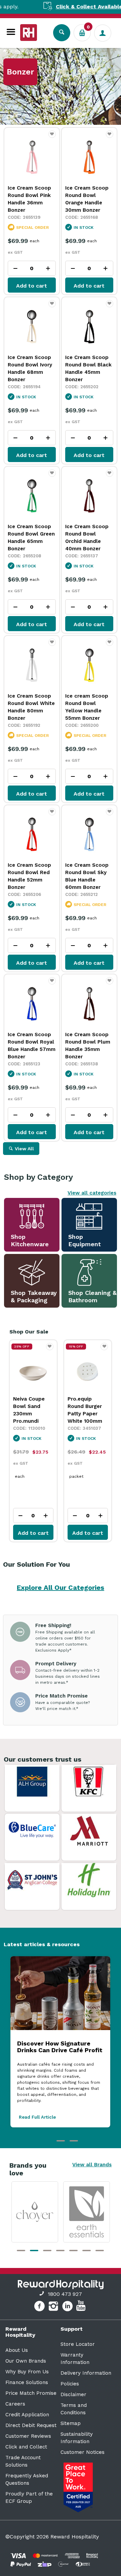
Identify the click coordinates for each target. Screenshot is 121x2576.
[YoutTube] (82, 2307)
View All (24, 1149)
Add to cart (32, 286)
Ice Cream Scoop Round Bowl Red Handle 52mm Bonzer (29, 876)
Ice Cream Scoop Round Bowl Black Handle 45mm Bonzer (88, 368)
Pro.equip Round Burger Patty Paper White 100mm (30, 1410)
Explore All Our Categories (61, 1587)
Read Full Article (37, 2117)
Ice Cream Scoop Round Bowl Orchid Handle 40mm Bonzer (87, 538)
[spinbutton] (32, 268)
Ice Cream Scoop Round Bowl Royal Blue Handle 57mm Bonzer (32, 1046)
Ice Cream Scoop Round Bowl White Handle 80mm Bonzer (31, 707)
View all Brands (92, 2165)
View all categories (92, 1193)
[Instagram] (54, 2307)
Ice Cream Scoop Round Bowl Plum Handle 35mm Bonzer (88, 1046)
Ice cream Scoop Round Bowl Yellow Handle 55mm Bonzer (87, 707)
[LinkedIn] (68, 2307)
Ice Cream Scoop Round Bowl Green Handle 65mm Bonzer (31, 538)
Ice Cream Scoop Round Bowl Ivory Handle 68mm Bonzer (30, 368)
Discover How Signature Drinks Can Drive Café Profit (60, 2047)
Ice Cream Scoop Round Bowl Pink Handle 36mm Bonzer (29, 199)
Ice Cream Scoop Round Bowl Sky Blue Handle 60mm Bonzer (87, 876)
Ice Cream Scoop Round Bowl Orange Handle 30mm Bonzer (87, 199)
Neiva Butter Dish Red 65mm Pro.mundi (87, 1406)
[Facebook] (40, 2307)
